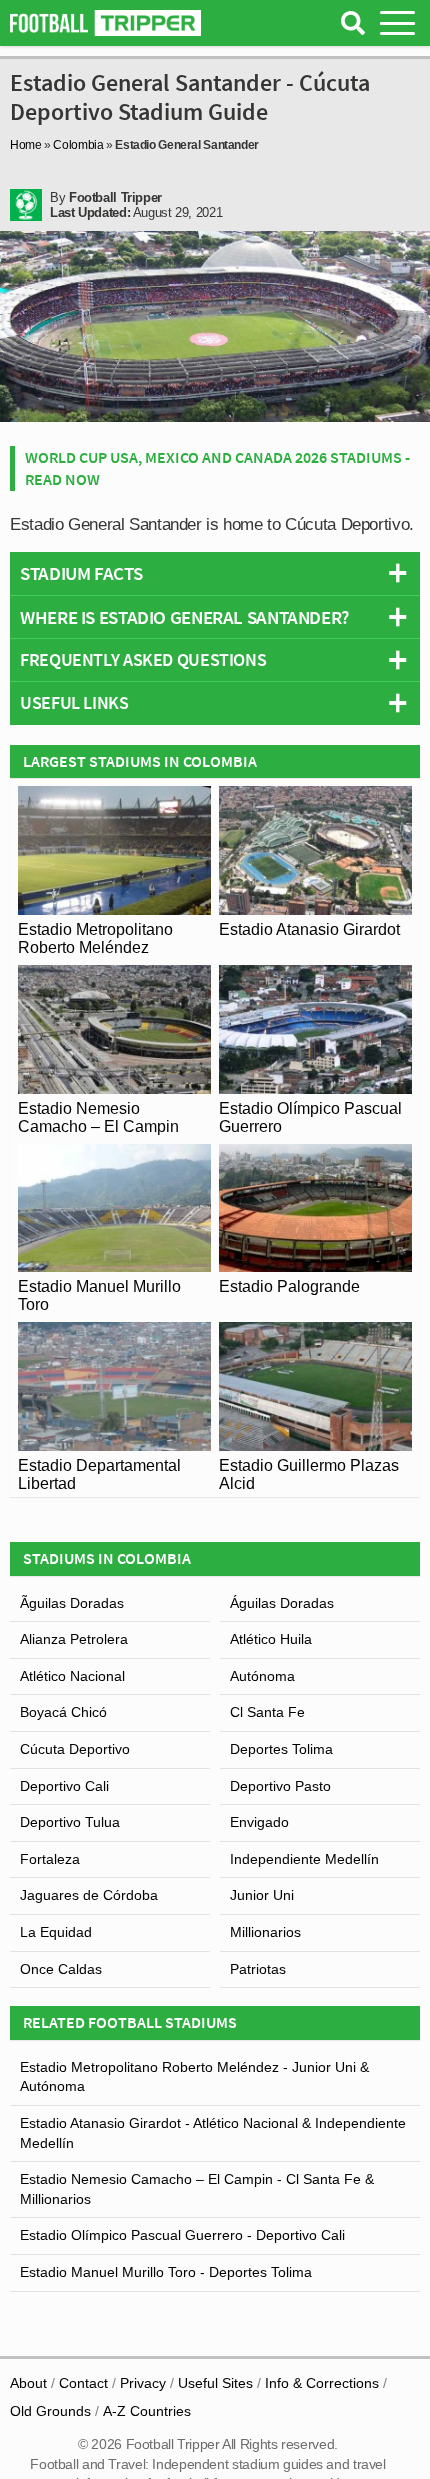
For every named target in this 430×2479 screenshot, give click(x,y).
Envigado (259, 1822)
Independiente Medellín (304, 1859)
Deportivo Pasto (280, 1786)
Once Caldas (61, 1969)
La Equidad (56, 1932)
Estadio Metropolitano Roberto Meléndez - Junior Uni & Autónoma (194, 2077)
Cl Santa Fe (267, 1712)
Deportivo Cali (64, 1786)
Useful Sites (215, 2383)
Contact (83, 2383)
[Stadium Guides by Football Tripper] (105, 23)
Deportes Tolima (281, 1749)
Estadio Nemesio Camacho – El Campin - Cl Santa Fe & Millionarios (197, 2189)
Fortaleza (50, 1859)
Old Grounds (50, 2411)
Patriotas (258, 1969)
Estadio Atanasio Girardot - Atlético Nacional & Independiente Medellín (213, 2133)
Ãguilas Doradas (72, 1603)
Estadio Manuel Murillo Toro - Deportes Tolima (166, 2272)
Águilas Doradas (282, 1603)
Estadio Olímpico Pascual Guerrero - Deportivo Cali (182, 2235)
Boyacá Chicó (63, 1712)
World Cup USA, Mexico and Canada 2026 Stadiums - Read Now (217, 468)
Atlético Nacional (72, 1676)
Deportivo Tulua (70, 1822)
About (28, 2383)
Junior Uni (262, 1895)
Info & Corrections (322, 2383)
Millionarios (265, 1932)
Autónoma (262, 1676)
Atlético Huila (271, 1639)
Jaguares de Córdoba (89, 1895)
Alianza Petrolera (74, 1639)
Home (26, 145)
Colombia (78, 145)
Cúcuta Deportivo (75, 1749)
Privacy (143, 2383)
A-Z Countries (147, 2411)
